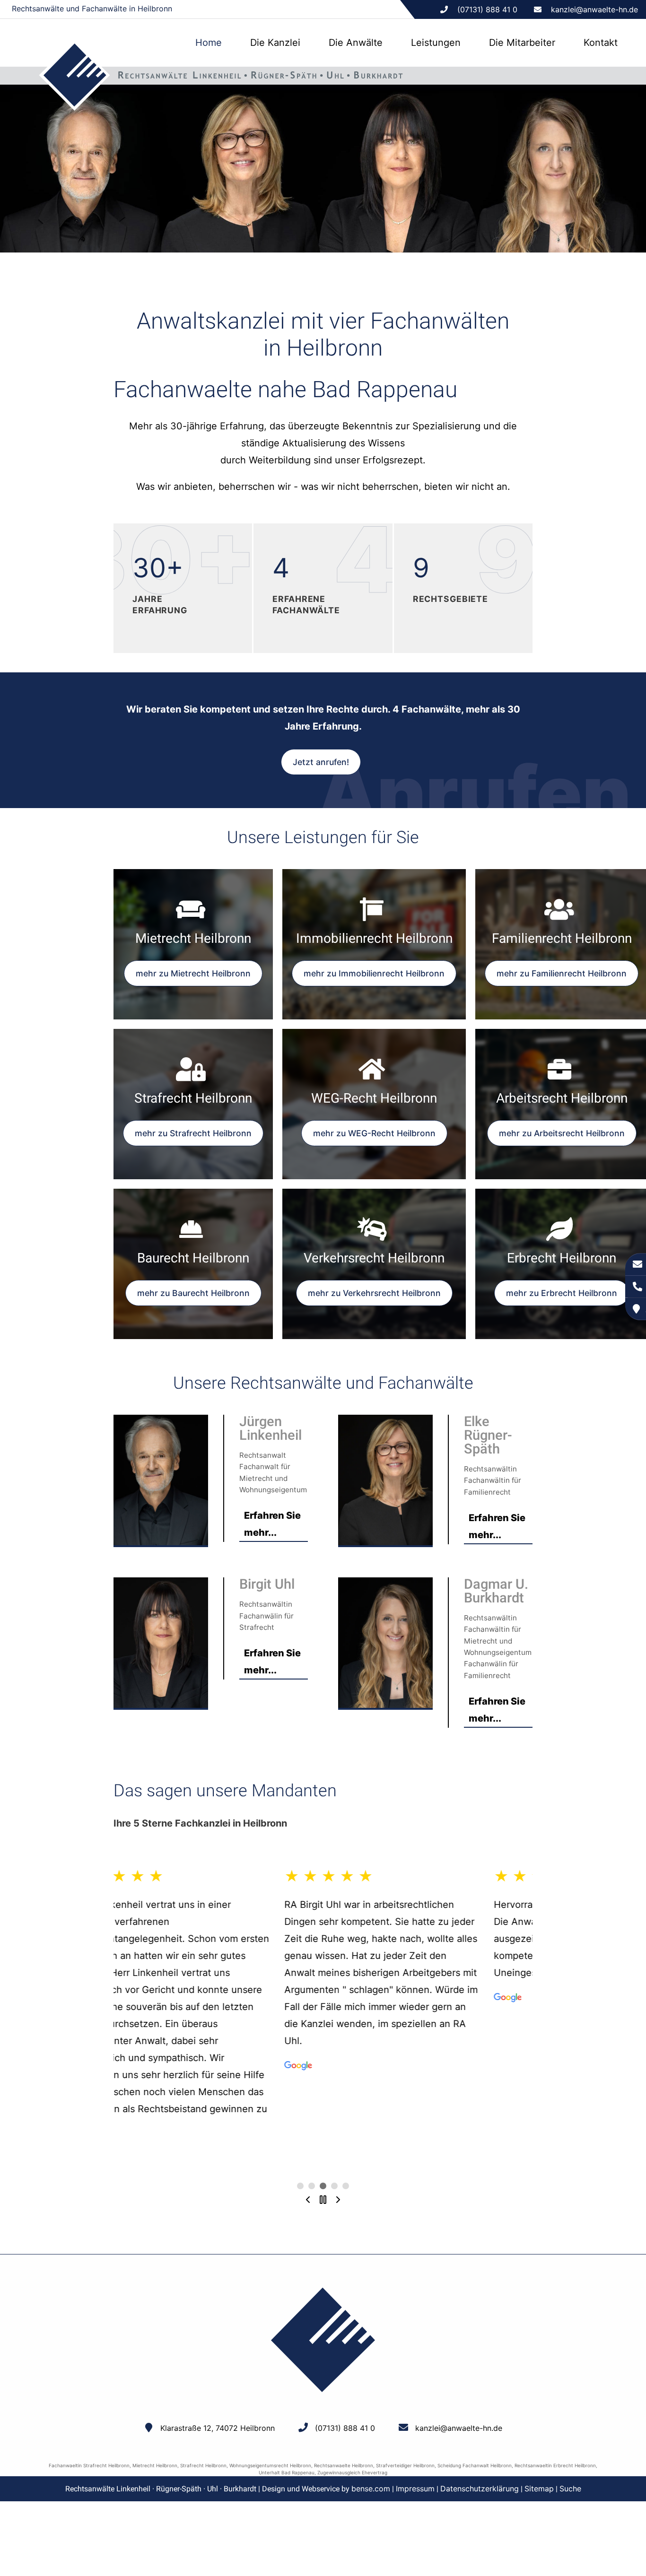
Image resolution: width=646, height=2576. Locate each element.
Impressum (415, 2489)
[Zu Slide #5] (300, 2186)
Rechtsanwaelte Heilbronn (344, 2465)
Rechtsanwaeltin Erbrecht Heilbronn (555, 2465)
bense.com (371, 2489)
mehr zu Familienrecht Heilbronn (562, 973)
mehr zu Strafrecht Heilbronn (193, 1133)
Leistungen (436, 43)
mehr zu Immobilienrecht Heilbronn (374, 973)
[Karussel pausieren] (323, 2200)
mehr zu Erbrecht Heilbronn (562, 1293)
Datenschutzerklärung (480, 2489)
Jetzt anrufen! (321, 762)
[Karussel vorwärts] (338, 2200)
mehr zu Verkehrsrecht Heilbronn (374, 1293)
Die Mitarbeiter (522, 43)
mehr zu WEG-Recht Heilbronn (374, 1133)
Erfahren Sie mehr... (272, 1524)
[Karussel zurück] (308, 2200)
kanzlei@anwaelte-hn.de (594, 9)
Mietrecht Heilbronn (155, 2465)
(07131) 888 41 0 (345, 2428)
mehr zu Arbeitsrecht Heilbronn (562, 1133)
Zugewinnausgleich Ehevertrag (352, 2472)
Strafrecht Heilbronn (203, 2465)
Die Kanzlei (275, 43)
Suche (570, 2489)
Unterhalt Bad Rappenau (287, 2472)
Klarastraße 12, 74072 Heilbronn (218, 2428)
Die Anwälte (356, 43)
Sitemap (539, 2489)
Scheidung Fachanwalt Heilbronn (475, 2465)
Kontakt (601, 43)
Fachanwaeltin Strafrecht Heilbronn (89, 2465)
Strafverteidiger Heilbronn (405, 2465)
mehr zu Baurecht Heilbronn (193, 1293)
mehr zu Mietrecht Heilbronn (193, 973)
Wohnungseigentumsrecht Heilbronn (270, 2465)
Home (209, 43)
